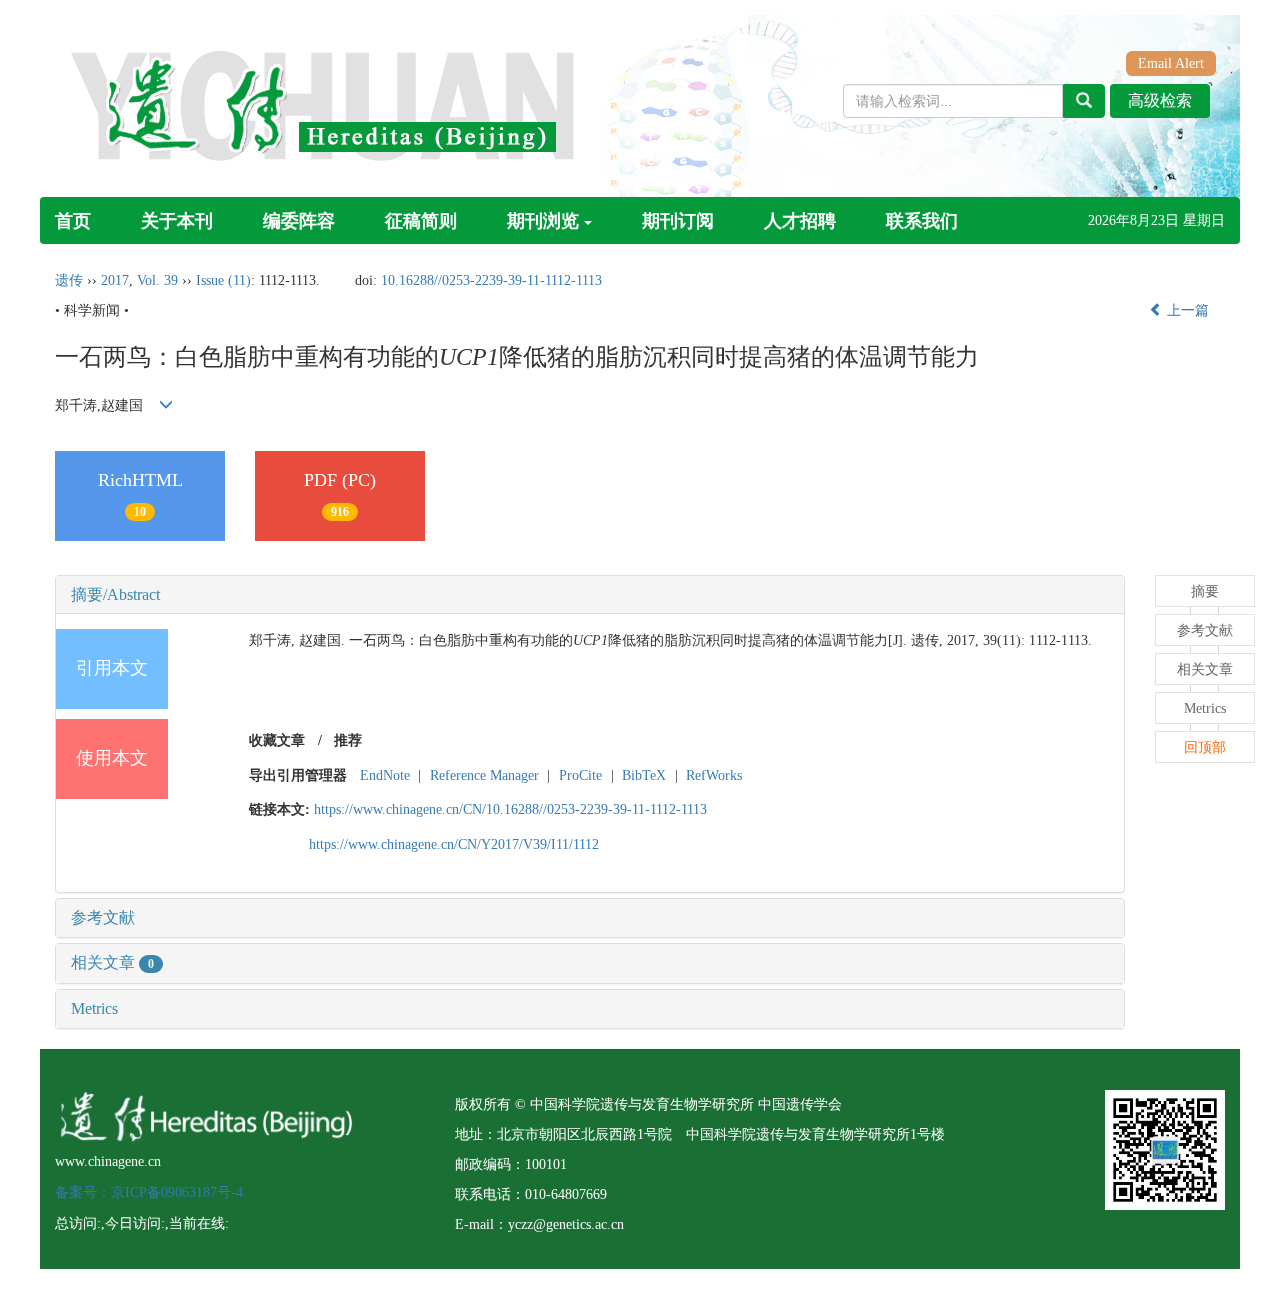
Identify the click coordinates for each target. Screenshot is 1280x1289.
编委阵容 (299, 221)
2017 (115, 280)
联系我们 (922, 221)
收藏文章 (277, 740)
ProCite (580, 775)
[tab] (590, 595)
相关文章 (112, 962)
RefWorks (714, 775)
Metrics (94, 1008)
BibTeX (644, 775)
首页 (73, 221)
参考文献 (103, 917)
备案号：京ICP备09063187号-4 (149, 1192)
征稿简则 (421, 221)
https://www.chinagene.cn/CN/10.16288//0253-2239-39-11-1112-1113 (510, 809)
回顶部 (1205, 747)
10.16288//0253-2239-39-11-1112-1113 (491, 280)
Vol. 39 (157, 280)
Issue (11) (223, 280)
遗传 (69, 280)
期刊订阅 (678, 221)
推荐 (348, 740)
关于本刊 (177, 221)
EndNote (385, 775)
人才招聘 (800, 221)
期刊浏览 (543, 221)
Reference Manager (484, 775)
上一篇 (1186, 310)
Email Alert (1171, 63)
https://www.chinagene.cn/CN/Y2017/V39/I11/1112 (454, 844)
